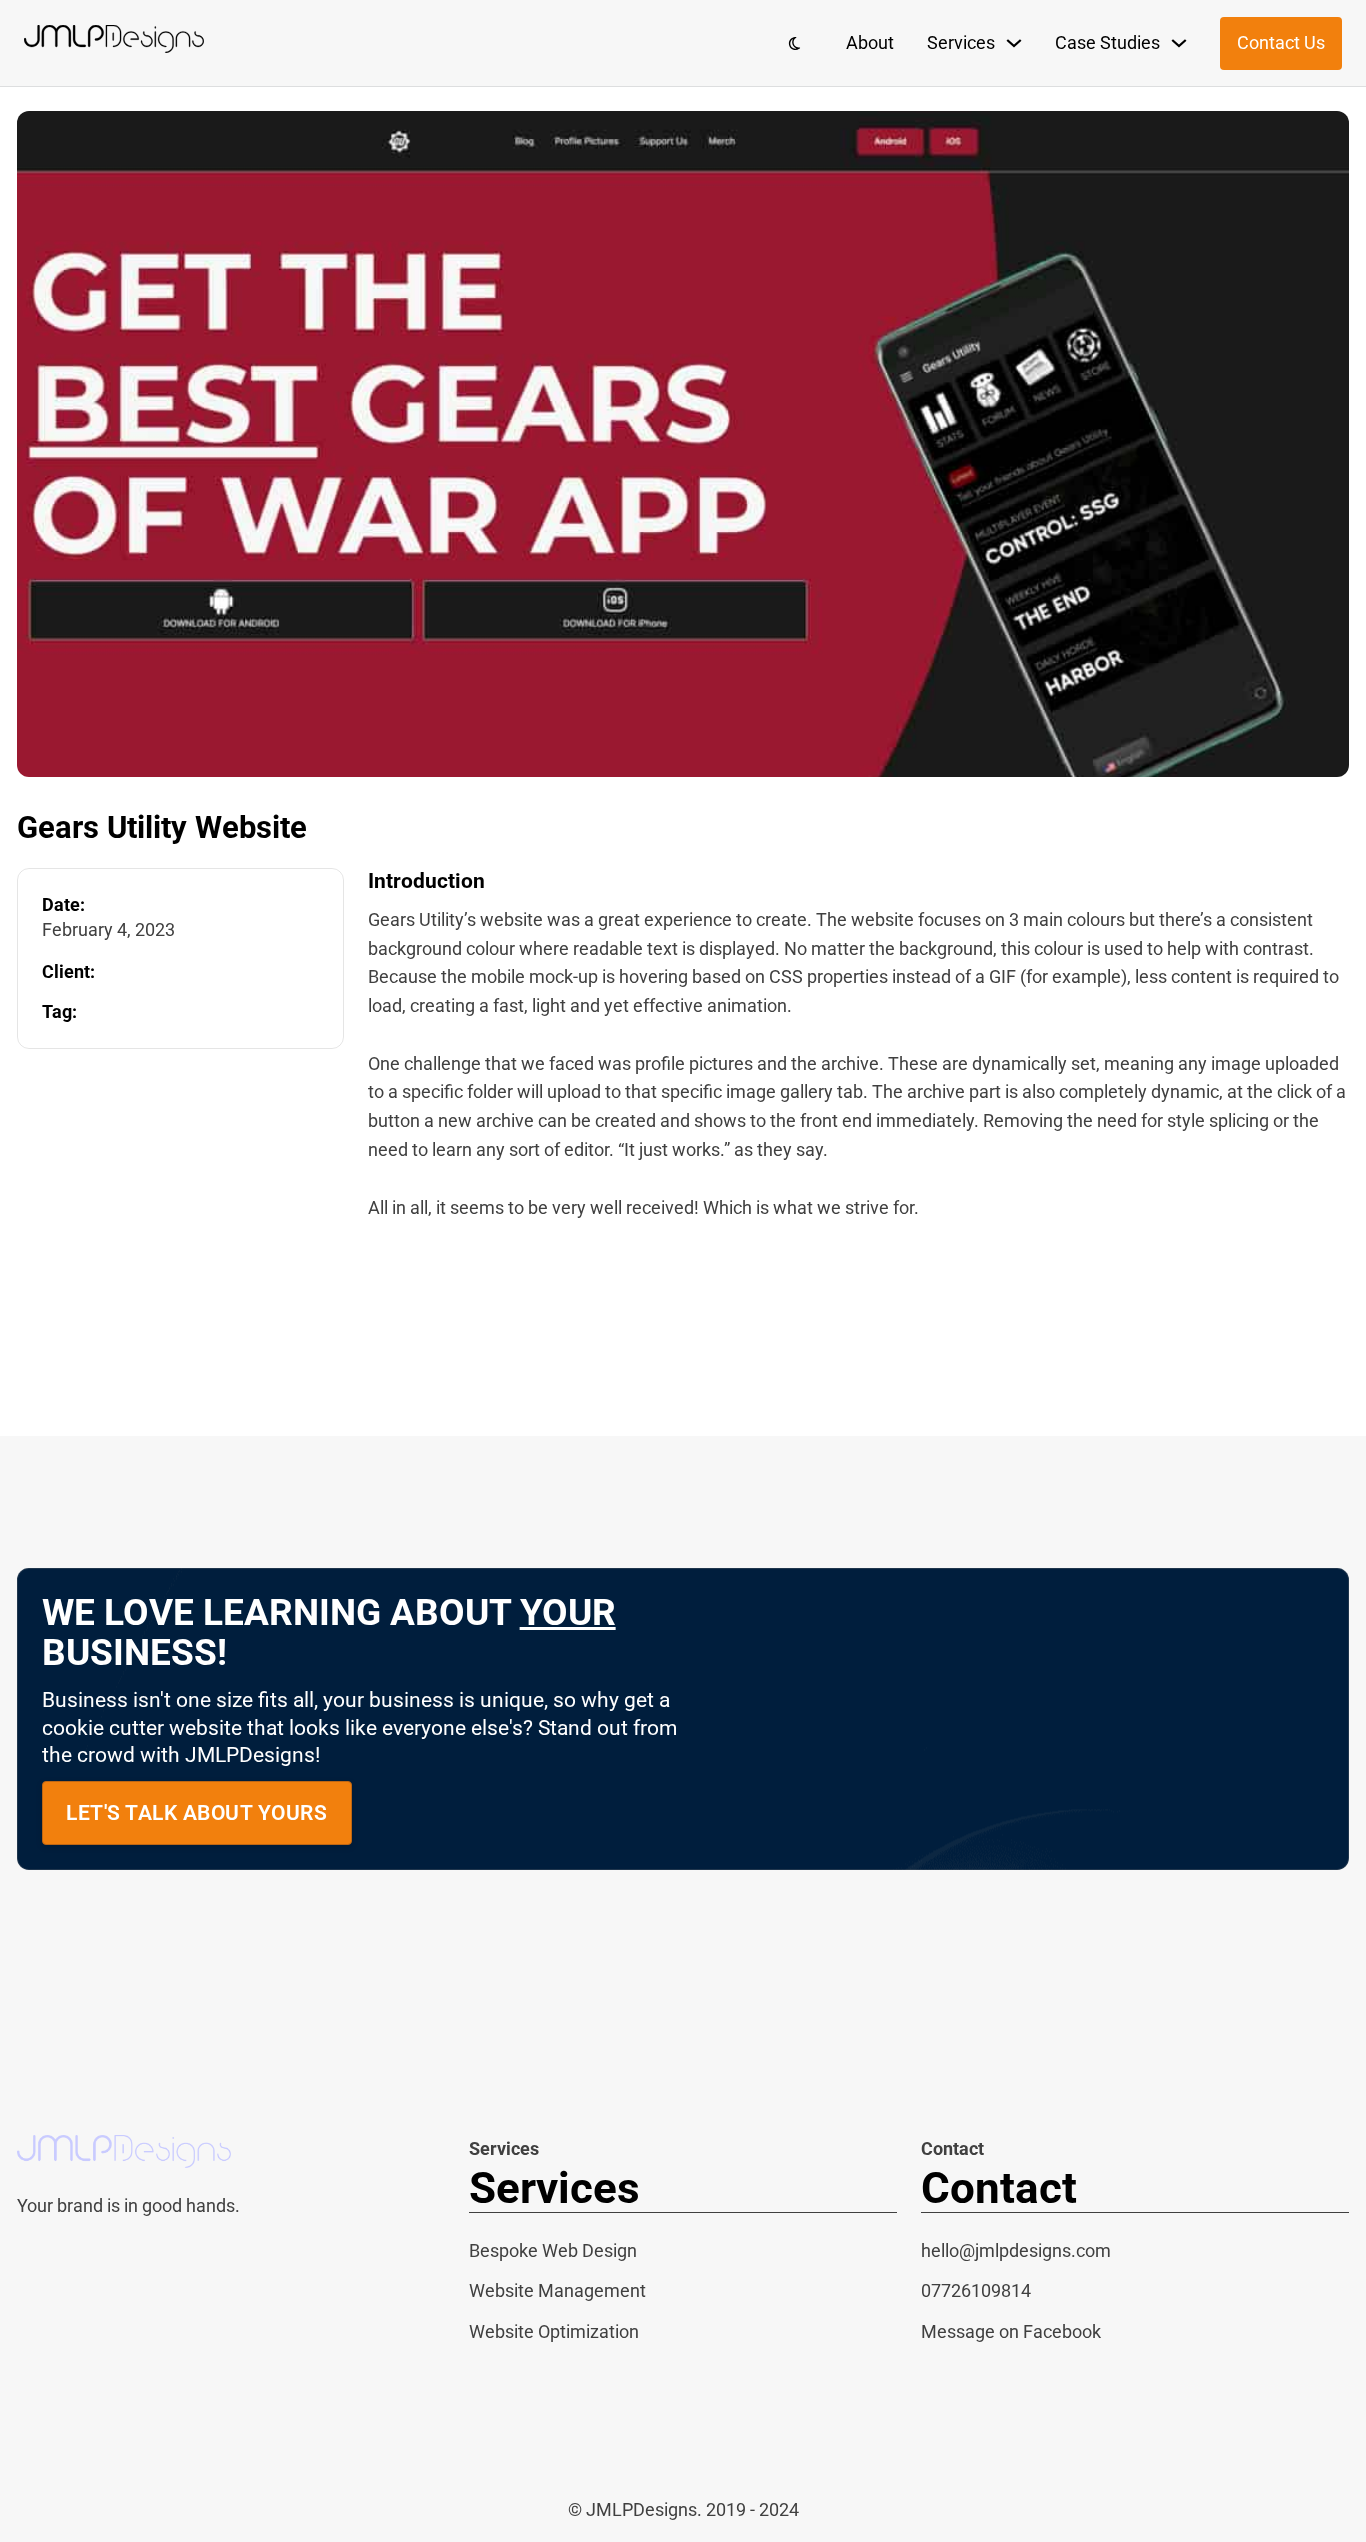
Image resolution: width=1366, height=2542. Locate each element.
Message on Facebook (1011, 2331)
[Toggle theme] (794, 43)
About (870, 42)
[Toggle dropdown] (1014, 43)
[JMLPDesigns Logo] (114, 43)
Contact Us (1281, 42)
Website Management (557, 2290)
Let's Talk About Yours (196, 1812)
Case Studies (1107, 42)
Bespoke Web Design (553, 2250)
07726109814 (976, 2290)
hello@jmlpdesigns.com (1016, 2250)
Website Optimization (554, 2331)
